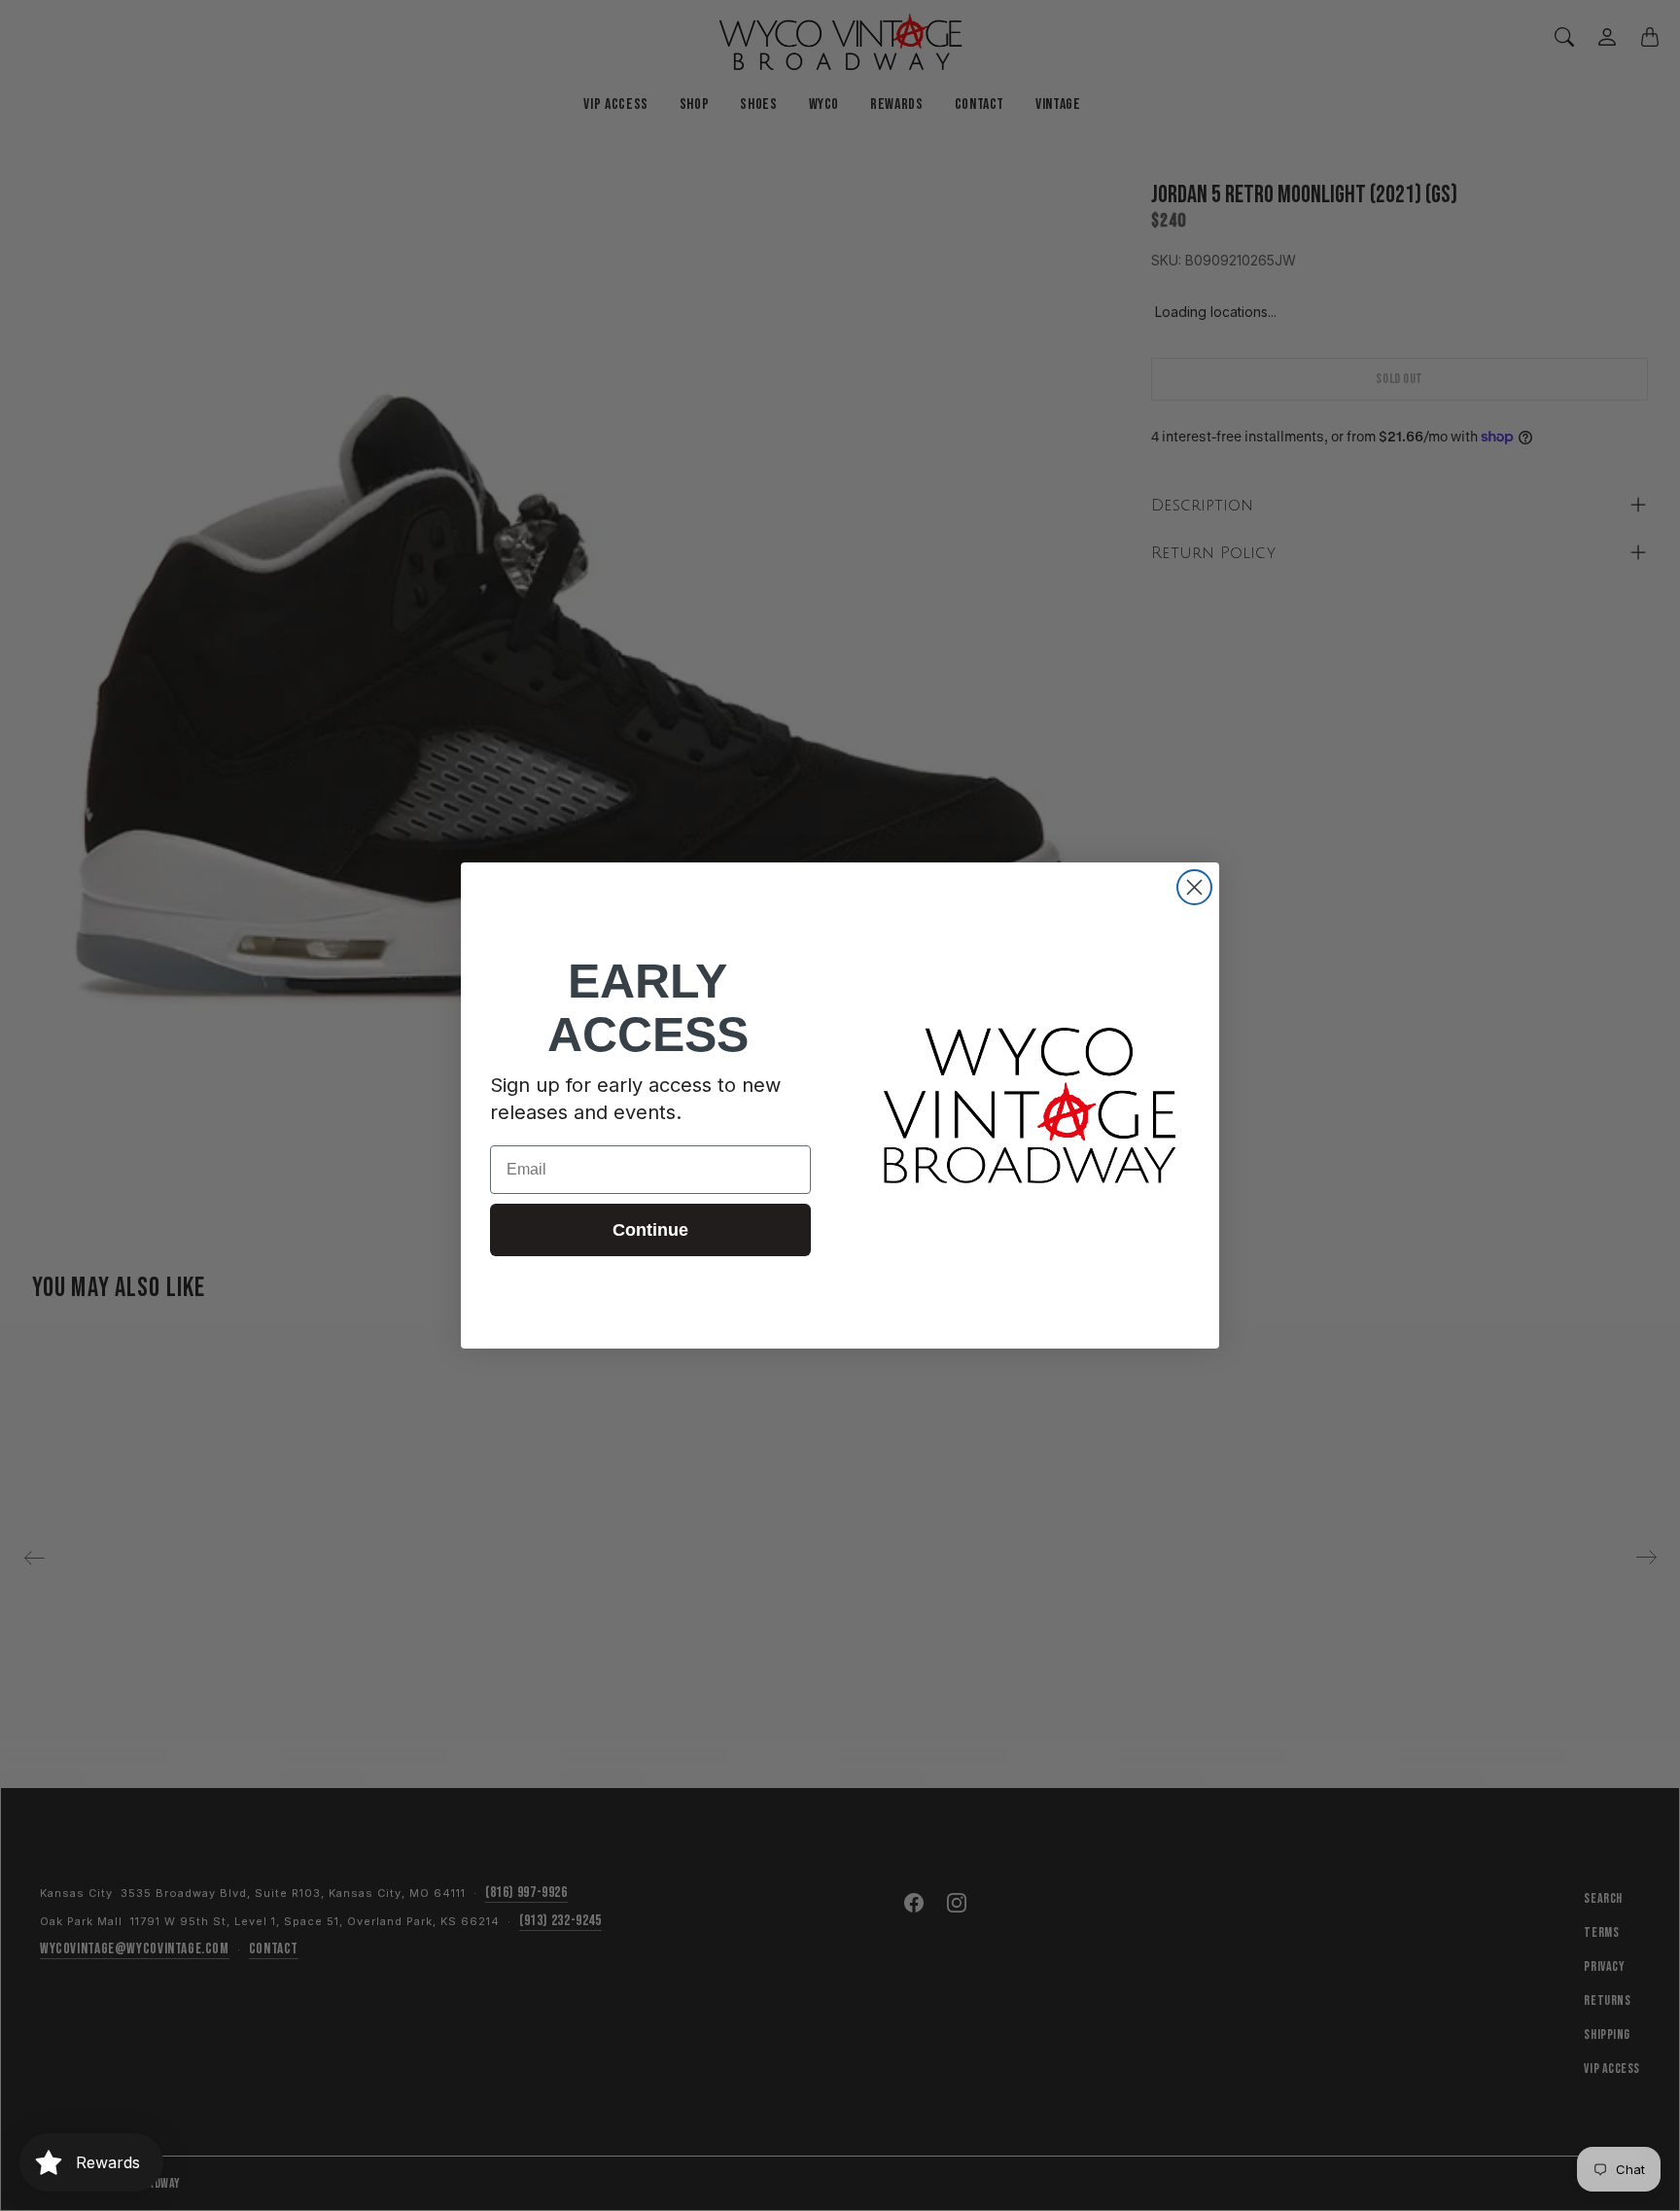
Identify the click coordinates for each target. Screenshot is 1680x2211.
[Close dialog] (1194, 887)
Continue (650, 1230)
